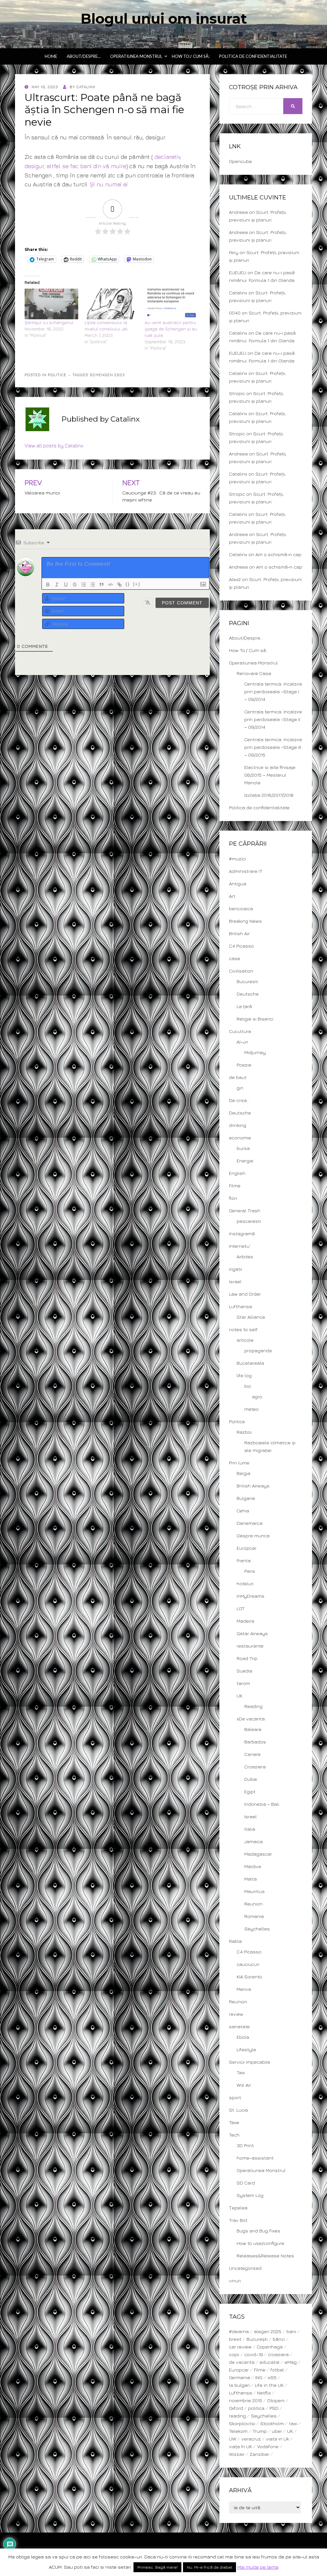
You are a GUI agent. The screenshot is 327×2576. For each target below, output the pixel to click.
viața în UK (240, 2446)
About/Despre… (84, 56)
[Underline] (66, 585)
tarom (243, 1683)
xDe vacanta (251, 1719)
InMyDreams (251, 1596)
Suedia (244, 1671)
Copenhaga (270, 2347)
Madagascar (258, 1854)
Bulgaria (246, 1498)
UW (233, 2439)
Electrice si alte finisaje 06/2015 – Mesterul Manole (270, 775)
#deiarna (239, 2331)
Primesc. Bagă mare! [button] (157, 2567)
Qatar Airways (252, 1633)
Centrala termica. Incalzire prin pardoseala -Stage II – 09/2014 (273, 719)
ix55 (272, 2377)
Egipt (250, 1792)
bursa (243, 1148)
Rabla (235, 1941)
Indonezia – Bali (262, 1804)
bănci (279, 2339)
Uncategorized (245, 2268)
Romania (254, 1916)
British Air (239, 933)
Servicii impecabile (250, 2062)
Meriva (244, 1989)
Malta (251, 1879)
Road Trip (247, 1658)
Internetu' (240, 1246)
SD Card (246, 2183)
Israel (235, 1281)
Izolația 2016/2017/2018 (269, 795)
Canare (252, 1754)
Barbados (255, 1742)
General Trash (245, 1210)
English (237, 1173)
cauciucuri (248, 1964)
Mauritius (255, 1891)
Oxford (236, 2408)
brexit (235, 2339)
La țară (244, 1006)
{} (128, 584)
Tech (234, 2135)
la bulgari (239, 2385)
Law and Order (245, 1294)
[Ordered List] (84, 585)
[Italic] (57, 585)
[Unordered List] (93, 585)
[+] (137, 584)
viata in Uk (278, 2439)
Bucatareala (250, 1363)
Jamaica (254, 1841)
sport (235, 2097)
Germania (240, 2377)
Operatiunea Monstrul (136, 56)
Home (51, 56)
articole (245, 1340)
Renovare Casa (254, 673)
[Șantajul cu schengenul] (51, 304)
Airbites (245, 1257)
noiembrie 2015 (246, 2400)
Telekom (238, 2431)
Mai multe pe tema (258, 2567)
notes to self (243, 1329)
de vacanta (242, 2362)
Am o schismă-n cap (278, 554)
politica (256, 2408)
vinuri (235, 2281)
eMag (291, 2362)
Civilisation (241, 971)
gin (240, 1088)
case (235, 958)
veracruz (251, 2439)
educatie (270, 2362)
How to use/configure (260, 2243)
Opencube (240, 161)
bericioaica (241, 908)
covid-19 (254, 2354)
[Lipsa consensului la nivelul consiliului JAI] (111, 304)
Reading (253, 1706)
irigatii (236, 1269)
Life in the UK (269, 2385)
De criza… (239, 1100)
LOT (241, 1608)
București (257, 2339)
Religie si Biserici (255, 1019)
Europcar (247, 1548)
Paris (250, 1571)
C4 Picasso (241, 946)
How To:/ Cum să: (191, 56)
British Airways (253, 1486)
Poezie (244, 1065)
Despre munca (253, 1536)
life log (244, 1375)
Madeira (245, 1621)
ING (259, 2377)
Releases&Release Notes (265, 2256)
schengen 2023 (107, 375)
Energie (245, 1161)
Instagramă (242, 1234)
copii (234, 2354)
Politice (57, 375)
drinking (238, 1125)
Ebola (243, 2037)
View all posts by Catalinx (54, 446)
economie (240, 1138)
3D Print (245, 2145)
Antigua (238, 884)
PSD (274, 2408)
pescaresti (249, 1221)
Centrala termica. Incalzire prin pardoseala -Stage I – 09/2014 (273, 691)
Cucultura (240, 1031)
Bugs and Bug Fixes (259, 2231)
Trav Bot (238, 2220)
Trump (260, 2431)
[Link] (119, 585)
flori (233, 1198)
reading (237, 2416)
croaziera (278, 2354)
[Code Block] (110, 585)
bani (291, 2331)
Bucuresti (247, 981)
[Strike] (75, 585)
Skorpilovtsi (242, 2423)
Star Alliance (251, 1317)
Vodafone (268, 2446)
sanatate (239, 2026)
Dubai (251, 1779)
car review (240, 2347)
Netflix (264, 2393)
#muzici (237, 859)
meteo (251, 1409)
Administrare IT (246, 871)
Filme (235, 1186)
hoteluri (245, 1583)
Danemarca (250, 1523)
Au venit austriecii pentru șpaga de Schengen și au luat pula (171, 329)
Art (232, 896)
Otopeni (276, 2400)
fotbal (277, 2370)
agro (257, 1397)
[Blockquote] (102, 585)
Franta (244, 1560)
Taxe (234, 2122)
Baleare (253, 1729)
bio (248, 1386)
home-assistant (255, 2158)
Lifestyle (246, 2049)
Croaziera (255, 1767)
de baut (238, 1077)
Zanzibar (259, 2454)
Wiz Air (244, 2085)
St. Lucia (238, 2110)
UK (240, 1696)
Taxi (241, 2072)
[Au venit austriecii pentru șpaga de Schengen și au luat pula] (171, 304)
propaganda (258, 1350)
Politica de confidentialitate (253, 56)
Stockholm (272, 2423)
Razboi (244, 1432)
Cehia (243, 1511)
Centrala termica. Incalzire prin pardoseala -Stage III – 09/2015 (273, 747)
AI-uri (242, 1042)
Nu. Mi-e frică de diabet (209, 2567)
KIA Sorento (249, 1977)
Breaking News (245, 921)
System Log (250, 2195)
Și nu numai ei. (109, 184)
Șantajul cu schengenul (49, 322)
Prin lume (239, 1463)
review (236, 2014)
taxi (293, 2423)
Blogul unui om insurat (164, 19)
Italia (250, 1829)
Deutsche (248, 994)
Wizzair (237, 2454)
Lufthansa (240, 1306)
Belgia (243, 1473)
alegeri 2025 (268, 2331)
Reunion (253, 1904)
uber (277, 2431)
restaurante (250, 1646)
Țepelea (238, 2208)
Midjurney (255, 1052)
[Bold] (48, 585)
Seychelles (257, 1929)
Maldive (253, 1866)
